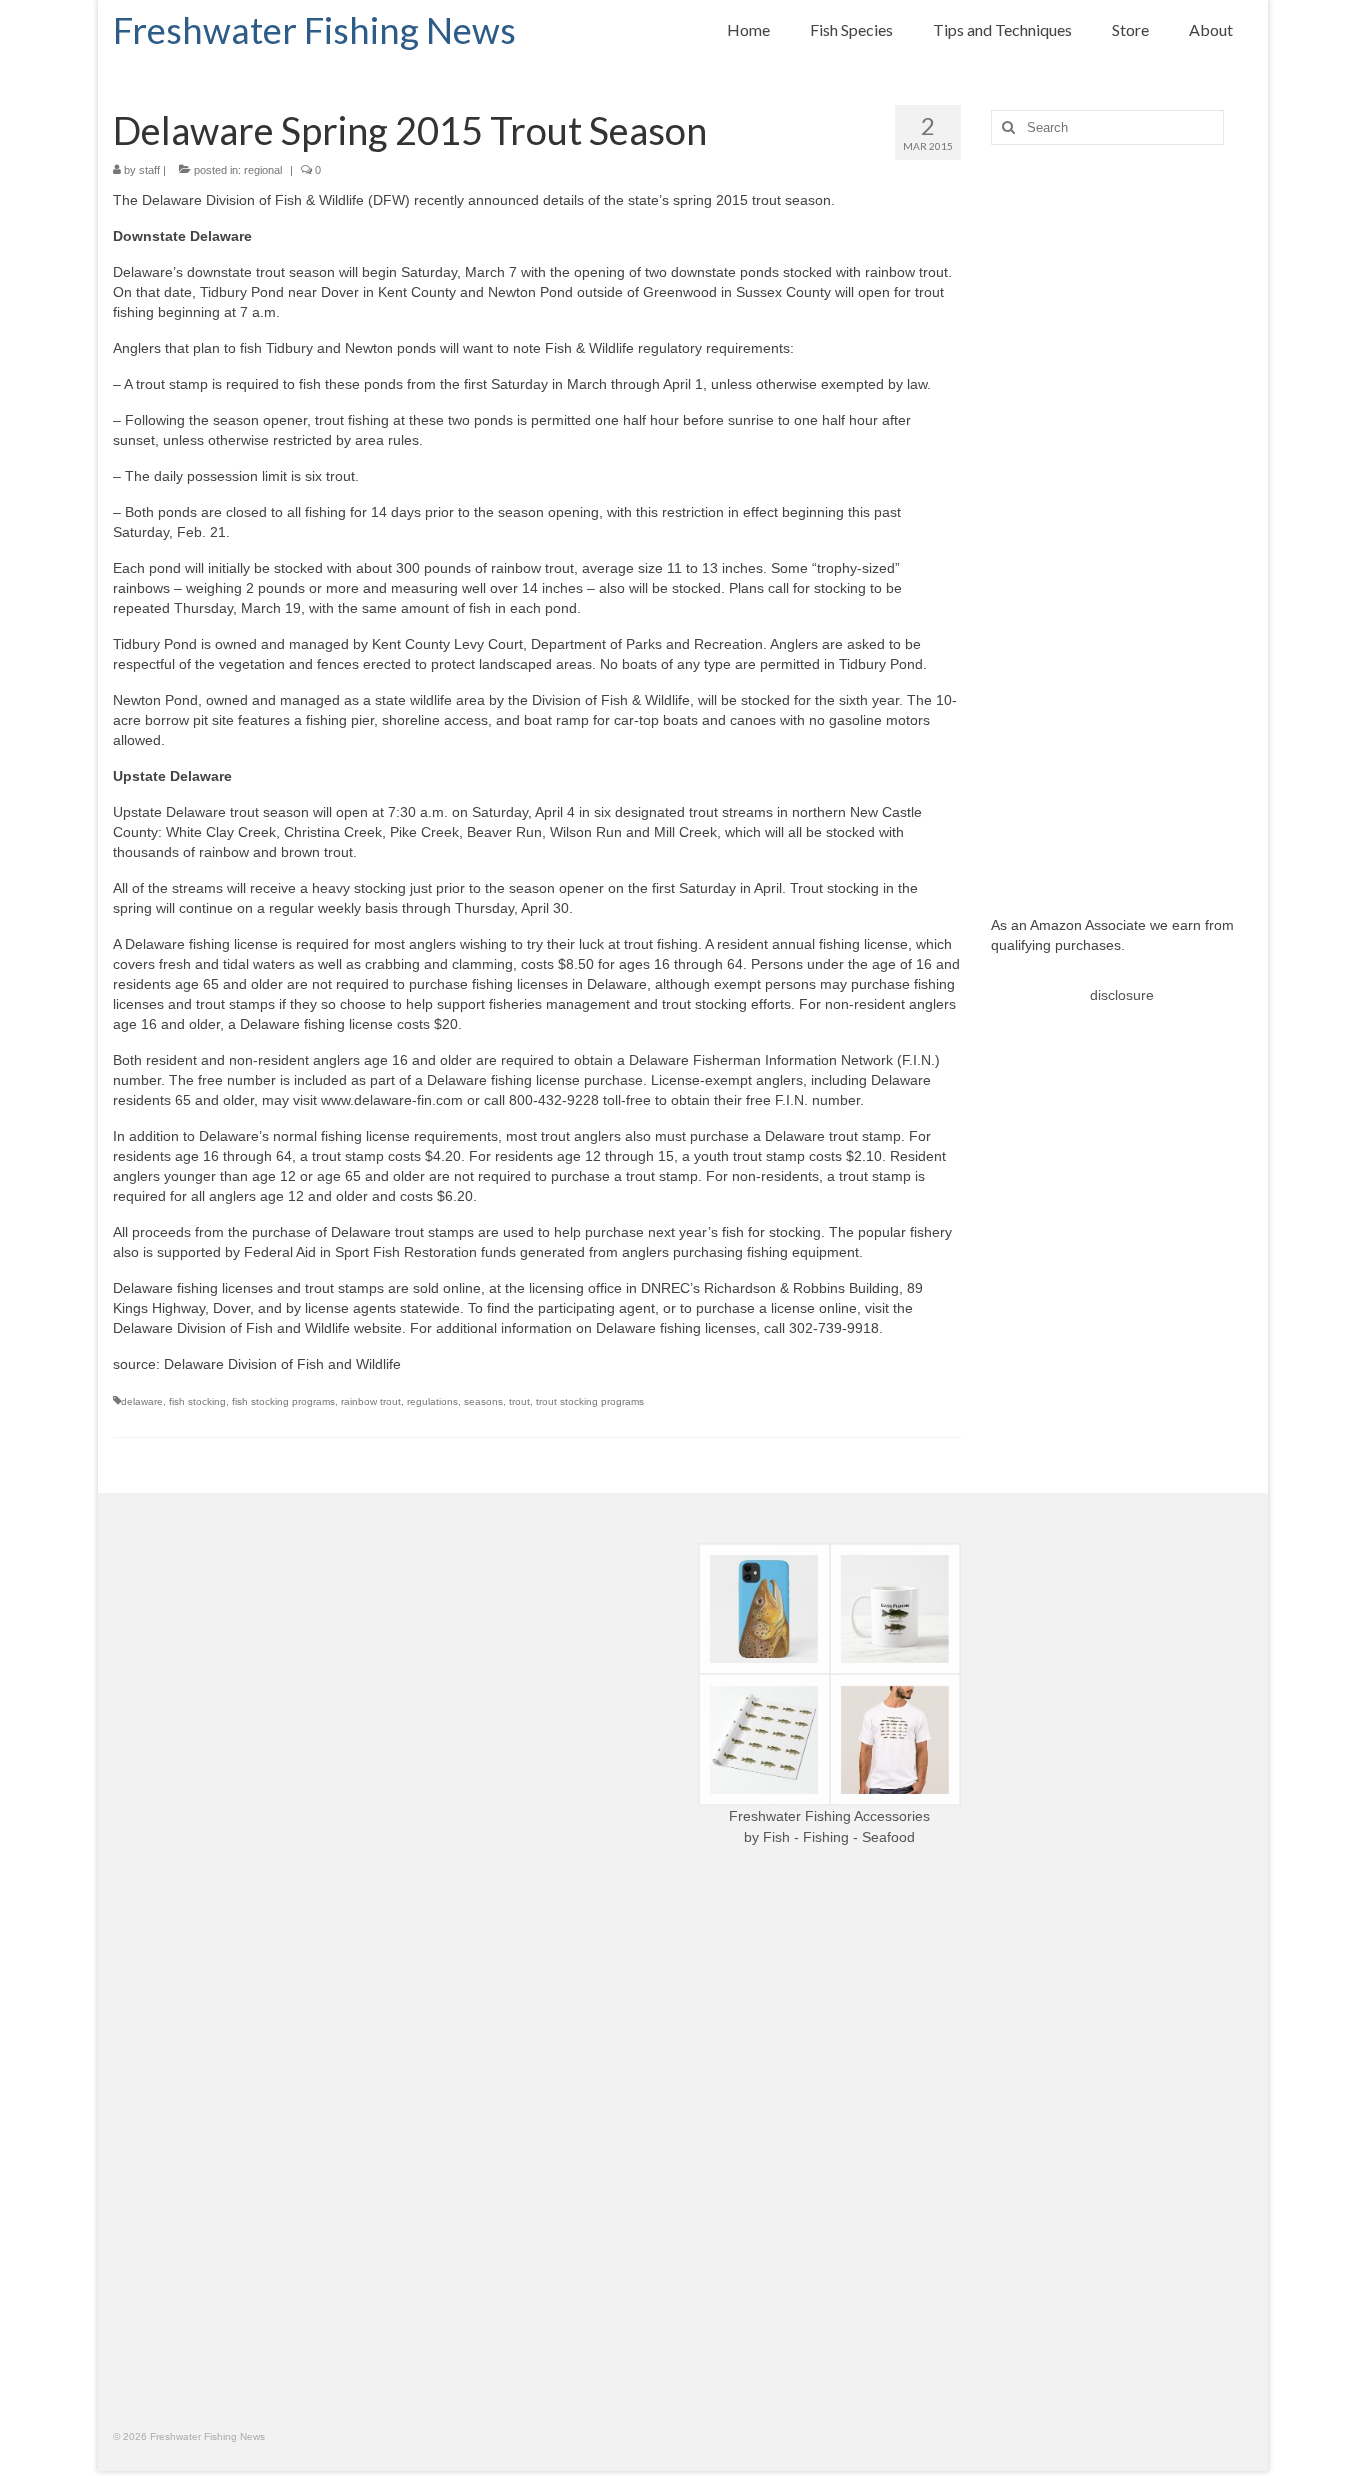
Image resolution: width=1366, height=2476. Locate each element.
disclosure (1122, 995)
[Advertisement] (1122, 515)
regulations (432, 1401)
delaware (142, 1401)
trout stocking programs (590, 1401)
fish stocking (197, 1401)
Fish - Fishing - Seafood (839, 1837)
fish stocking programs (283, 1401)
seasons (483, 1401)
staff (149, 170)
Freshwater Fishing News (314, 30)
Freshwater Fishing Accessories (829, 1816)
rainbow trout (371, 1401)
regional (263, 170)
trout (519, 1401)
